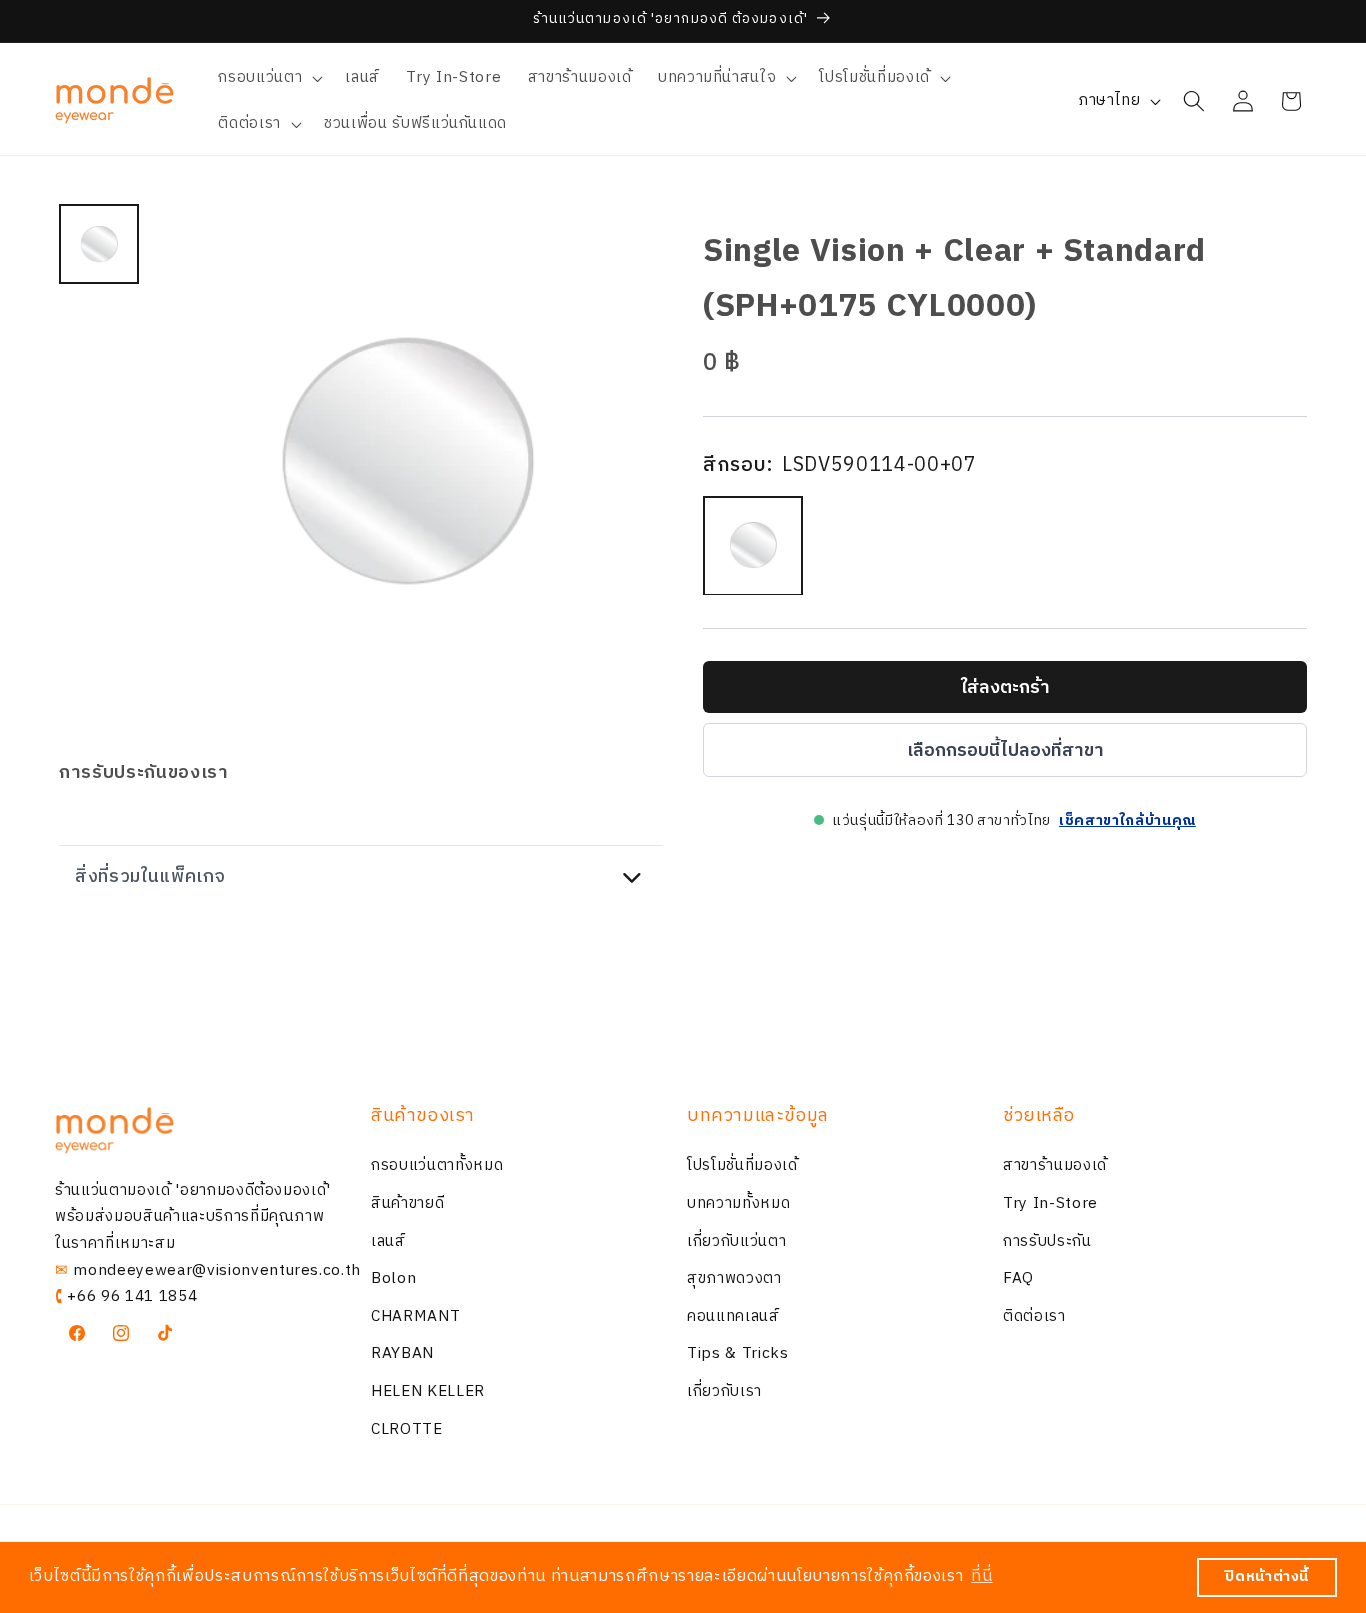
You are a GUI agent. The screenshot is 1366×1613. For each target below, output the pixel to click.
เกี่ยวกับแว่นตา (736, 1241)
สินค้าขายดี (407, 1203)
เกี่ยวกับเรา (724, 1391)
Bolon (393, 1278)
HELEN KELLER (428, 1391)
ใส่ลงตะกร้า (1005, 687)
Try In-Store (1050, 1203)
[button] (268, 78)
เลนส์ (388, 1241)
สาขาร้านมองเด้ (1055, 1166)
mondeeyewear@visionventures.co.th (217, 1270)
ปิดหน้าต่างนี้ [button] (1267, 1577)
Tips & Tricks (738, 1354)
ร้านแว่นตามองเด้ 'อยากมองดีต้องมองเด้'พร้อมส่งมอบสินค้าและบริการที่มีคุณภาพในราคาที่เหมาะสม (193, 1217)
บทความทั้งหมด (738, 1203)
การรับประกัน (1047, 1241)
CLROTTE (407, 1429)
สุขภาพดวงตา (734, 1278)
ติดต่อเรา (1034, 1316)
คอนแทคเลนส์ (733, 1316)
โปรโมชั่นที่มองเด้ (742, 1166)
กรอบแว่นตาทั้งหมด (437, 1166)
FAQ (1018, 1278)
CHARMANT (415, 1316)
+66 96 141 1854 (132, 1296)
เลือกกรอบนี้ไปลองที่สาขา (1005, 750)
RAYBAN (402, 1354)
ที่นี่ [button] (981, 1576)
